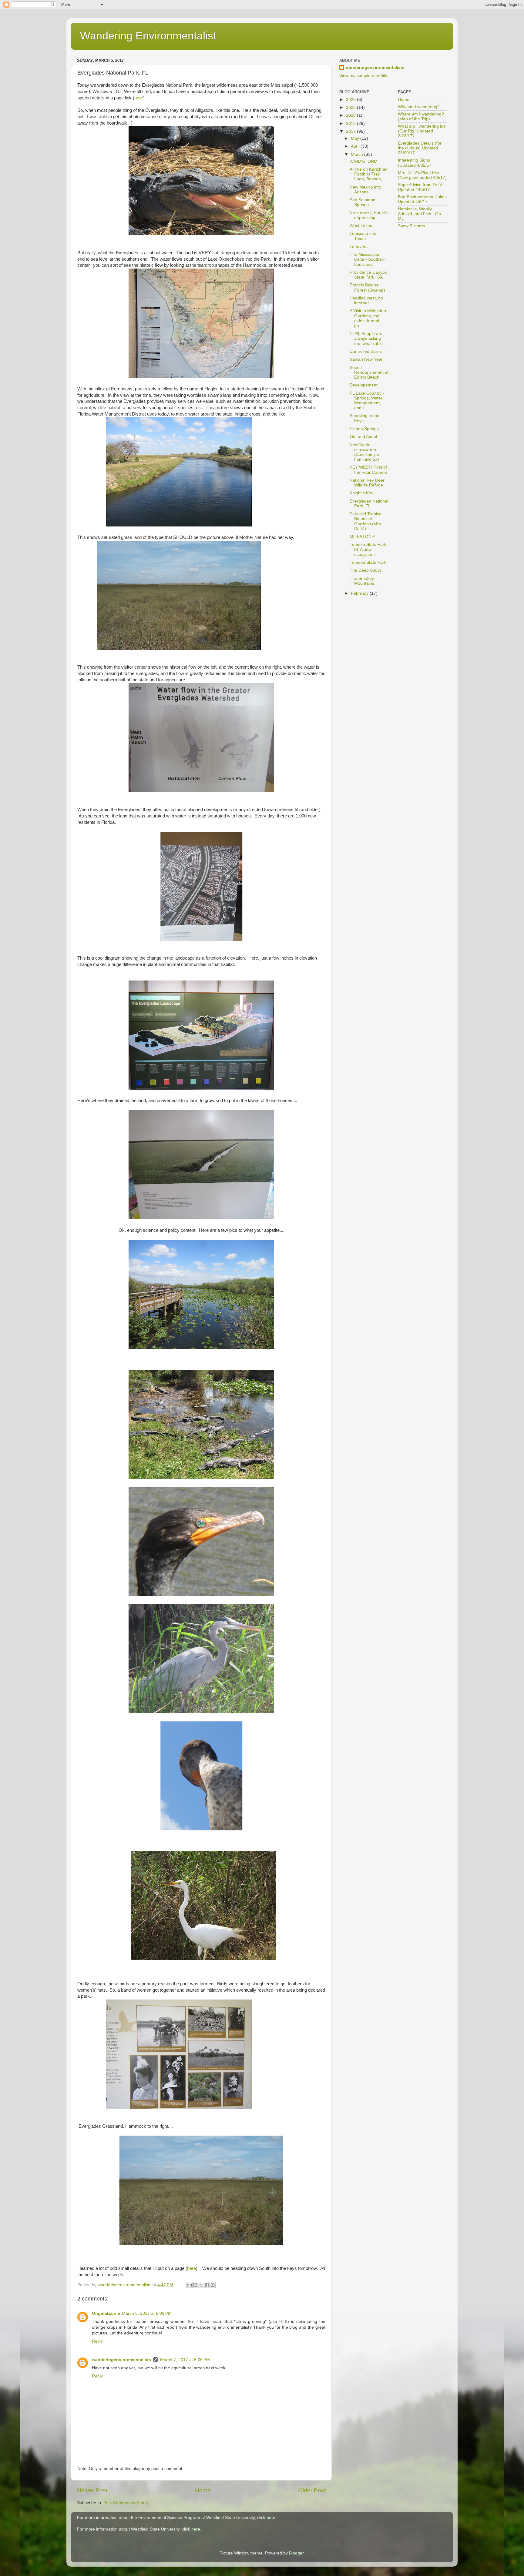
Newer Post (92, 2490)
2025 (351, 100)
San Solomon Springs (363, 202)
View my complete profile (363, 76)
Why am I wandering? (419, 107)
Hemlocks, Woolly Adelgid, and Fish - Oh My (419, 214)
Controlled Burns (366, 351)
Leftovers (359, 247)
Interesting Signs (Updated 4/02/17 (415, 163)
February (360, 593)
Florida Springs (364, 429)
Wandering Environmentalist (148, 36)
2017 (351, 131)
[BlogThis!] (195, 2285)
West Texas (361, 226)
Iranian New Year (366, 359)
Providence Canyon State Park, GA (368, 275)
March (358, 154)
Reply (97, 2341)
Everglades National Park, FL (369, 504)
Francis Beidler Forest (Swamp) (367, 287)
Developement (364, 385)
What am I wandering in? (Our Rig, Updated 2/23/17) (422, 131)
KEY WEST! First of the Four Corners (368, 470)
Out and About (363, 437)
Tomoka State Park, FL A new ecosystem (369, 549)
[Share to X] (201, 2285)
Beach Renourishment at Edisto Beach (369, 372)
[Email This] (190, 2285)
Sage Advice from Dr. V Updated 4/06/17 (420, 187)
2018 (351, 124)
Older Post (312, 2490)
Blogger (296, 2553)
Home (203, 2490)
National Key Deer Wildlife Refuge (367, 483)
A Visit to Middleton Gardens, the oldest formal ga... (368, 318)
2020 (351, 115)
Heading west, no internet (366, 301)
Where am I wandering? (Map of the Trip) (421, 117)
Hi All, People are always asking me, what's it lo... (368, 338)
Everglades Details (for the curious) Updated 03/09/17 (420, 148)
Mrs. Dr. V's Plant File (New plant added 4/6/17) (422, 175)
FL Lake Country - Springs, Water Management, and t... (367, 401)
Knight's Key (361, 493)
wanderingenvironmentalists (121, 2360)
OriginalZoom (106, 2313)
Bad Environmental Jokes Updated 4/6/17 (422, 199)
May (356, 138)
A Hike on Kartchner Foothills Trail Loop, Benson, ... (369, 174)
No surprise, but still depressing (369, 215)
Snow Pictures (411, 226)
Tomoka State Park (368, 562)
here (139, 98)
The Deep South (365, 570)
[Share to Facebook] (207, 2285)
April (356, 146)
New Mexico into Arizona (365, 190)
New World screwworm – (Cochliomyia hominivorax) (365, 452)
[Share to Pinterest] (213, 2285)
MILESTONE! (363, 537)
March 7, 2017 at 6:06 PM (185, 2360)
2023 (351, 107)
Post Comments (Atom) (126, 2503)
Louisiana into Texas (363, 236)
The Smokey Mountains (362, 581)
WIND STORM (364, 161)
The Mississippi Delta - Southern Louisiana (368, 259)
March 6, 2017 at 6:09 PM (147, 2313)
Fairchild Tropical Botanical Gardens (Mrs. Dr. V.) (366, 521)
